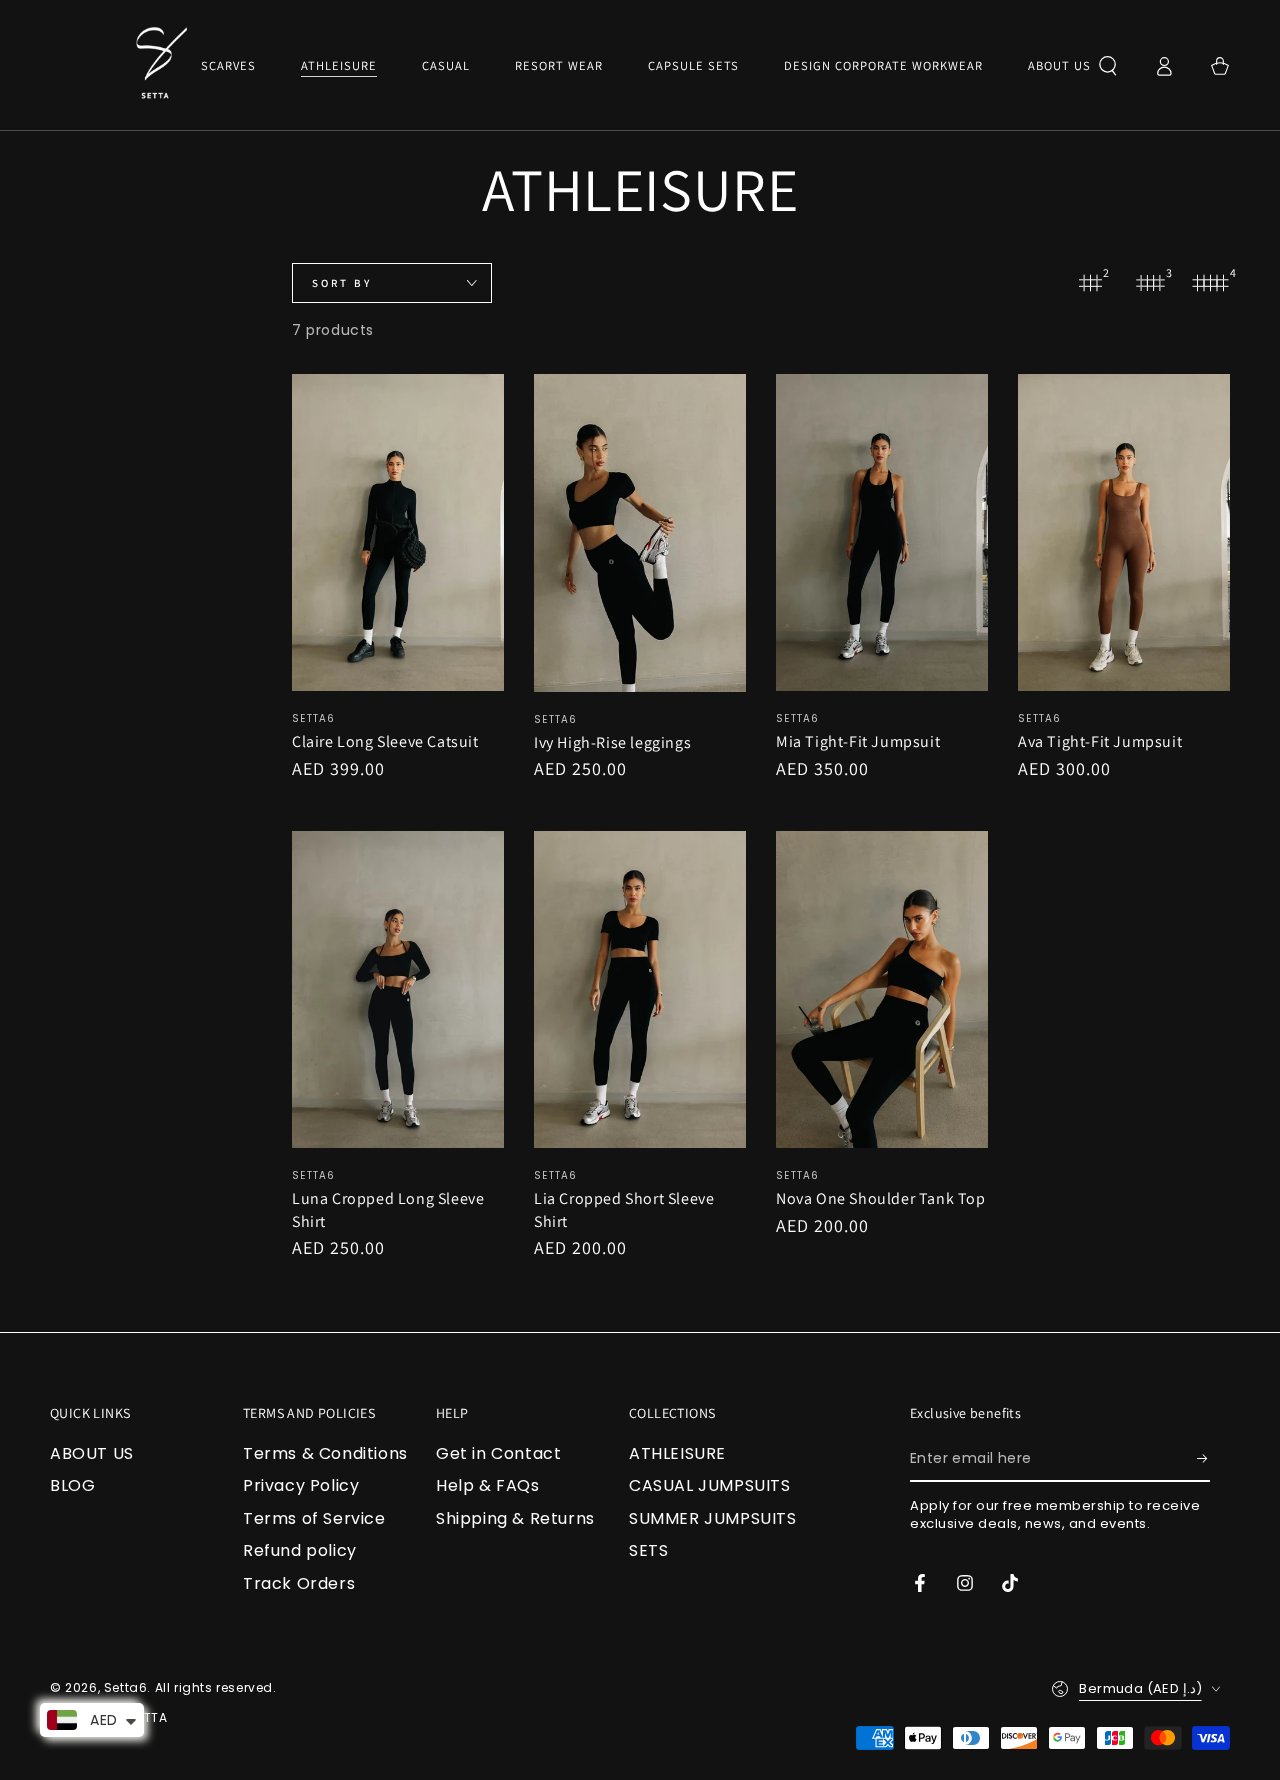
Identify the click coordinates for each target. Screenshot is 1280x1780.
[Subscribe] (1203, 1459)
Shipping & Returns (515, 1518)
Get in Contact (498, 1453)
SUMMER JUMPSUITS (713, 1518)
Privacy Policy (301, 1485)
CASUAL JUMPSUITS (710, 1485)
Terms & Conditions (325, 1453)
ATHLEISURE (677, 1453)
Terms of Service (314, 1518)
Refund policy (300, 1550)
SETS (648, 1550)
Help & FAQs (488, 1485)
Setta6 (126, 1687)
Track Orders (299, 1583)
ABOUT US (92, 1453)
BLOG (72, 1485)
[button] (1108, 66)
